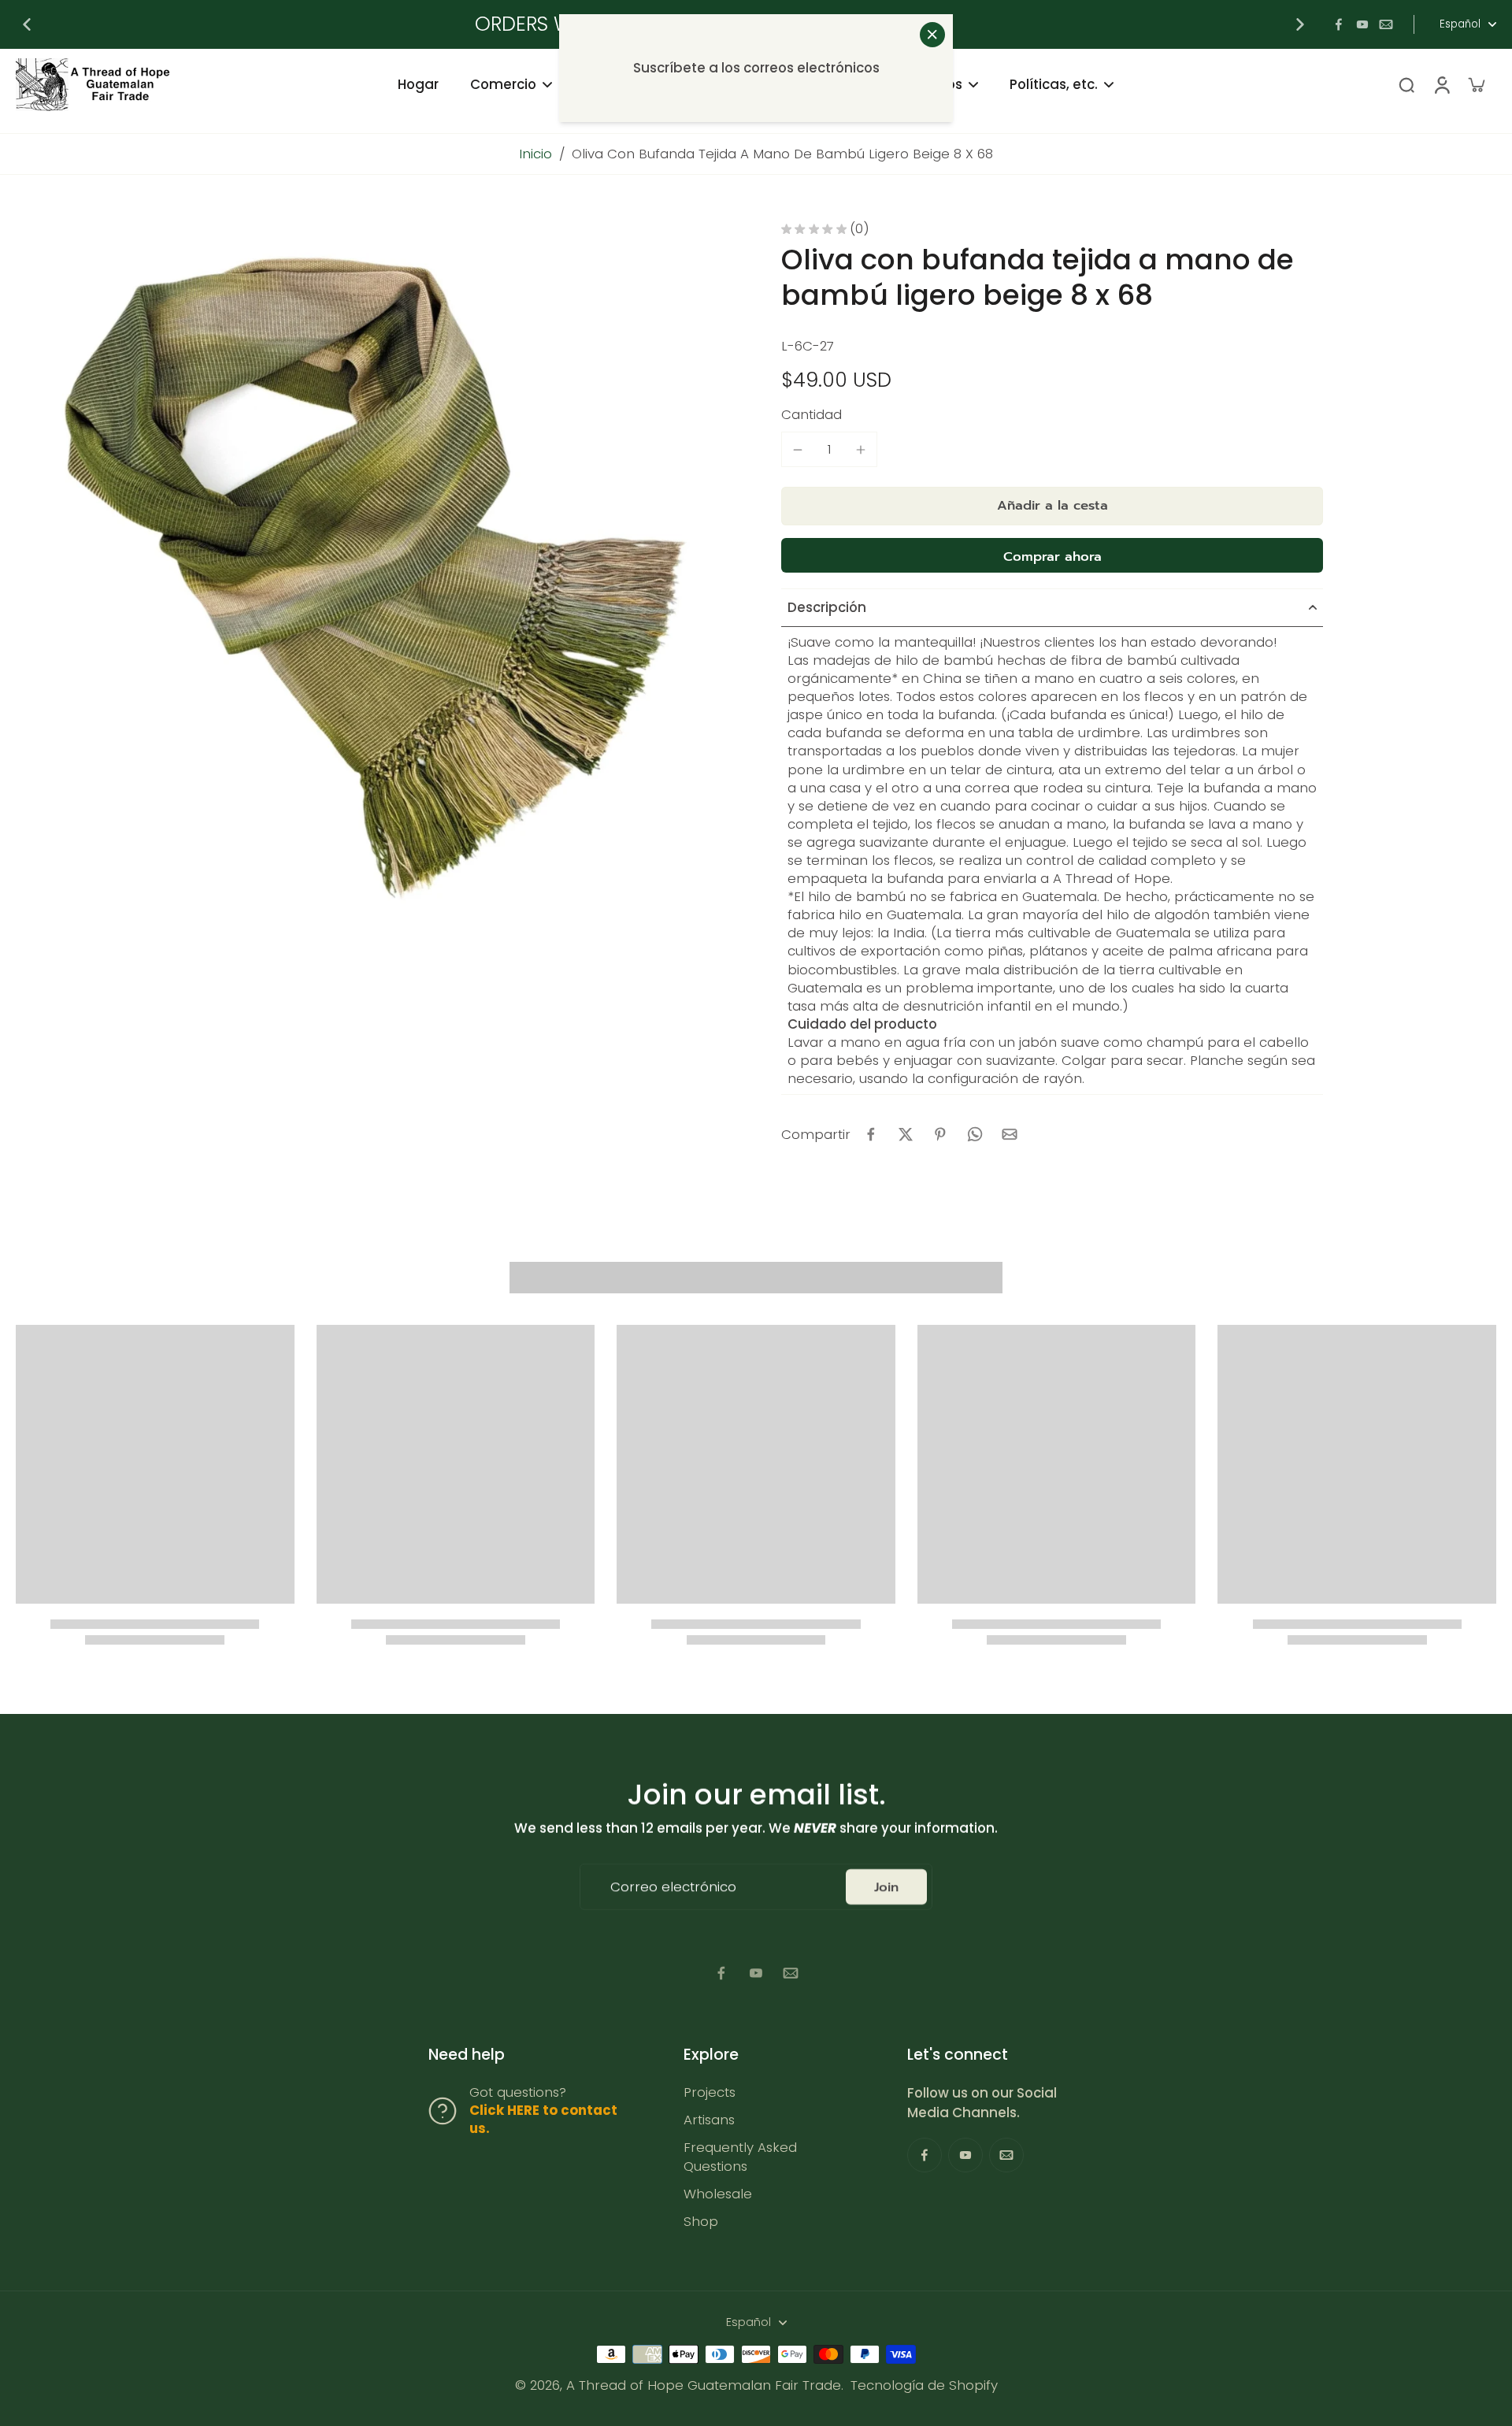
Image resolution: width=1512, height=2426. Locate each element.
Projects (710, 2092)
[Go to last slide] (27, 24)
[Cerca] (932, 35)
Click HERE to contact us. (543, 2119)
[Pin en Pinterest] (940, 1134)
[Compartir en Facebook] (871, 1134)
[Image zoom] (373, 580)
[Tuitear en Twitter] (906, 1134)
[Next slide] (1300, 24)
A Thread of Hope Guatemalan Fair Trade (704, 2385)
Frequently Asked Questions (740, 2157)
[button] (1052, 506)
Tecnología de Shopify (924, 2385)
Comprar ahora (1052, 556)
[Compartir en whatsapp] (975, 1134)
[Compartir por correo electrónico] (1010, 1134)
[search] (1406, 84)
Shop (701, 2222)
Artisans (709, 2120)
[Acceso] (1441, 85)
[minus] (798, 450)
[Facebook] (1339, 24)
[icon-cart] (1476, 84)
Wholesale (718, 2194)
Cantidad (812, 414)
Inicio (535, 154)
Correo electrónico (673, 1887)
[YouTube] (1362, 24)
